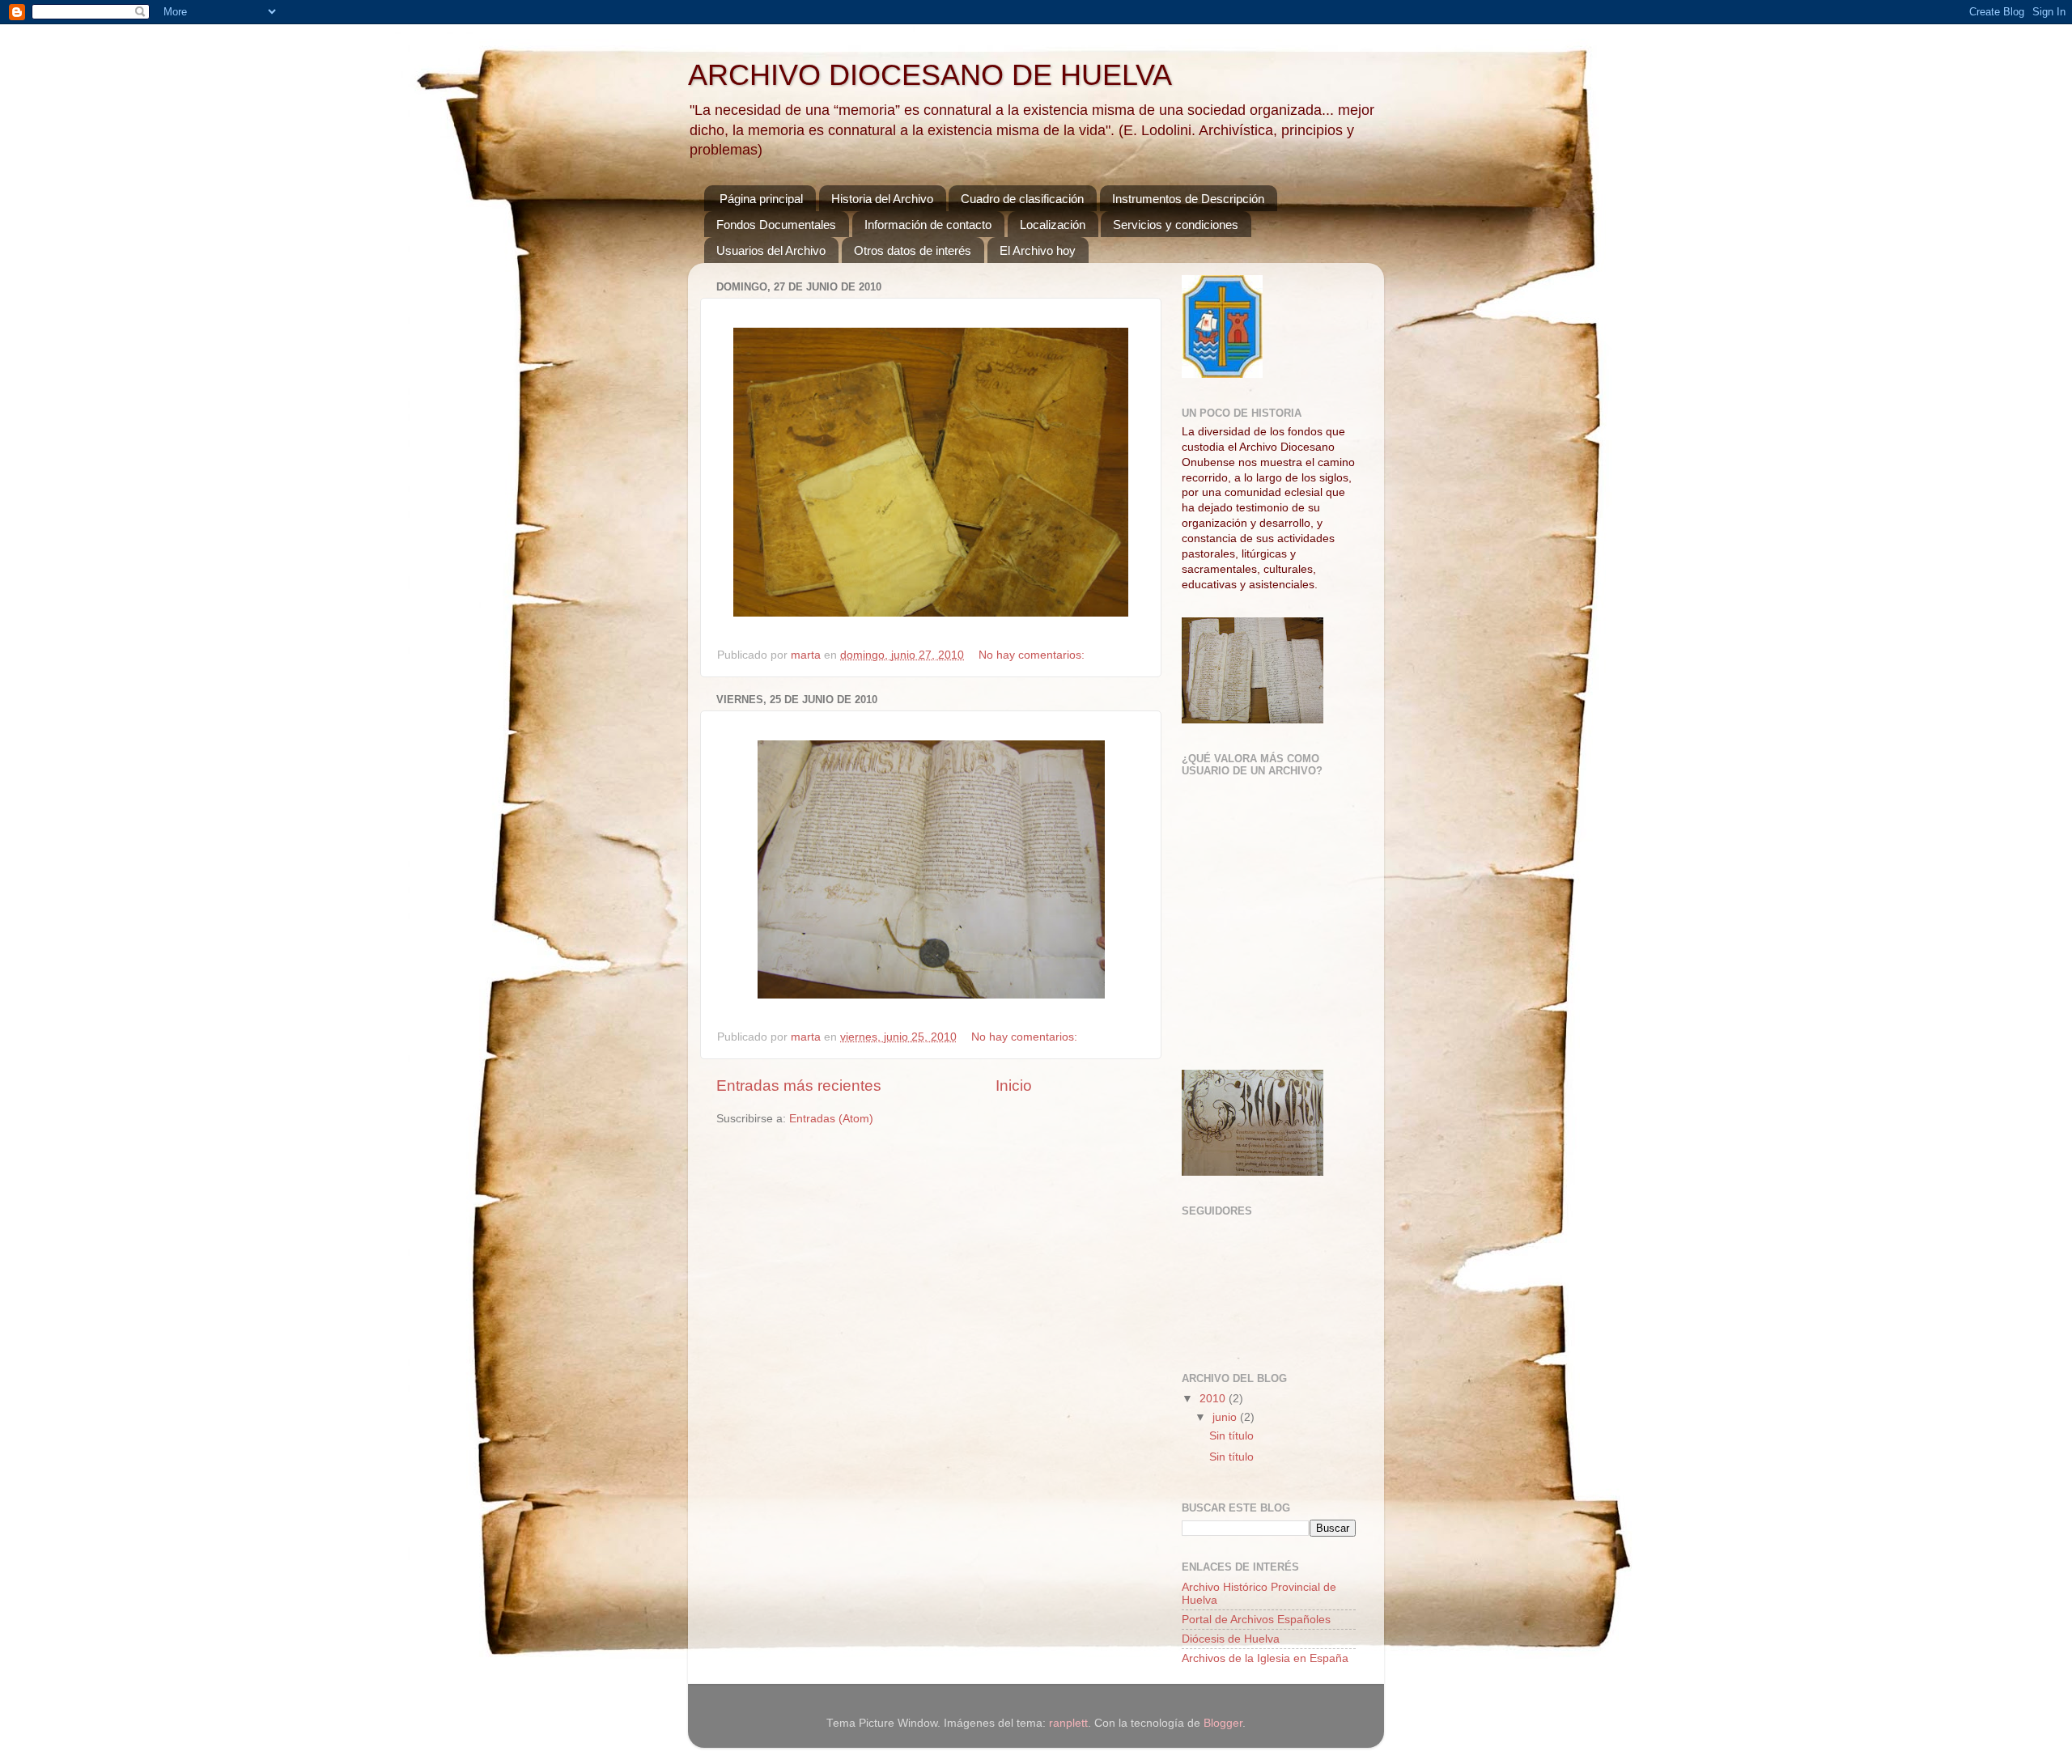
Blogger (1223, 1723)
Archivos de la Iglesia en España (1265, 1658)
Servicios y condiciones (1176, 225)
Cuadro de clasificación (1022, 199)
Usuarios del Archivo (771, 250)
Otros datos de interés (913, 250)
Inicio (1014, 1086)
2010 (1214, 1399)
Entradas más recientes (799, 1086)
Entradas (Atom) (831, 1119)
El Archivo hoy (1038, 250)
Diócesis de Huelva (1231, 1639)
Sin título (1231, 1436)
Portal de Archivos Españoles (1256, 1620)
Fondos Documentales (776, 225)
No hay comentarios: (1033, 655)
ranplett (1068, 1723)
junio (1226, 1417)
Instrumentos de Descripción (1188, 199)
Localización (1053, 225)
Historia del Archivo (882, 199)
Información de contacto (928, 225)
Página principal (761, 199)
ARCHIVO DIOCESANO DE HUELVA (930, 75)
